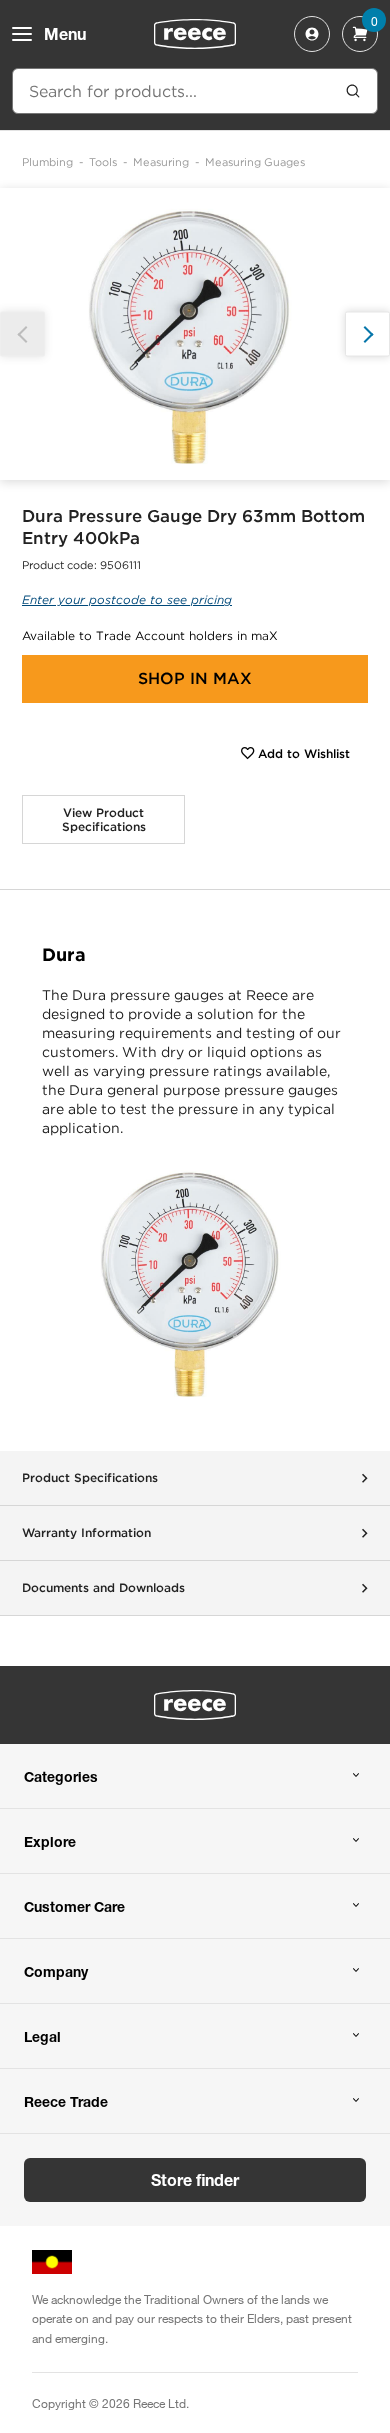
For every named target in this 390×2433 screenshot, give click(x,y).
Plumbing (47, 162)
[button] (367, 334)
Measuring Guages (255, 162)
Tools (103, 162)
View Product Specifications (104, 819)
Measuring (161, 162)
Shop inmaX (195, 678)
